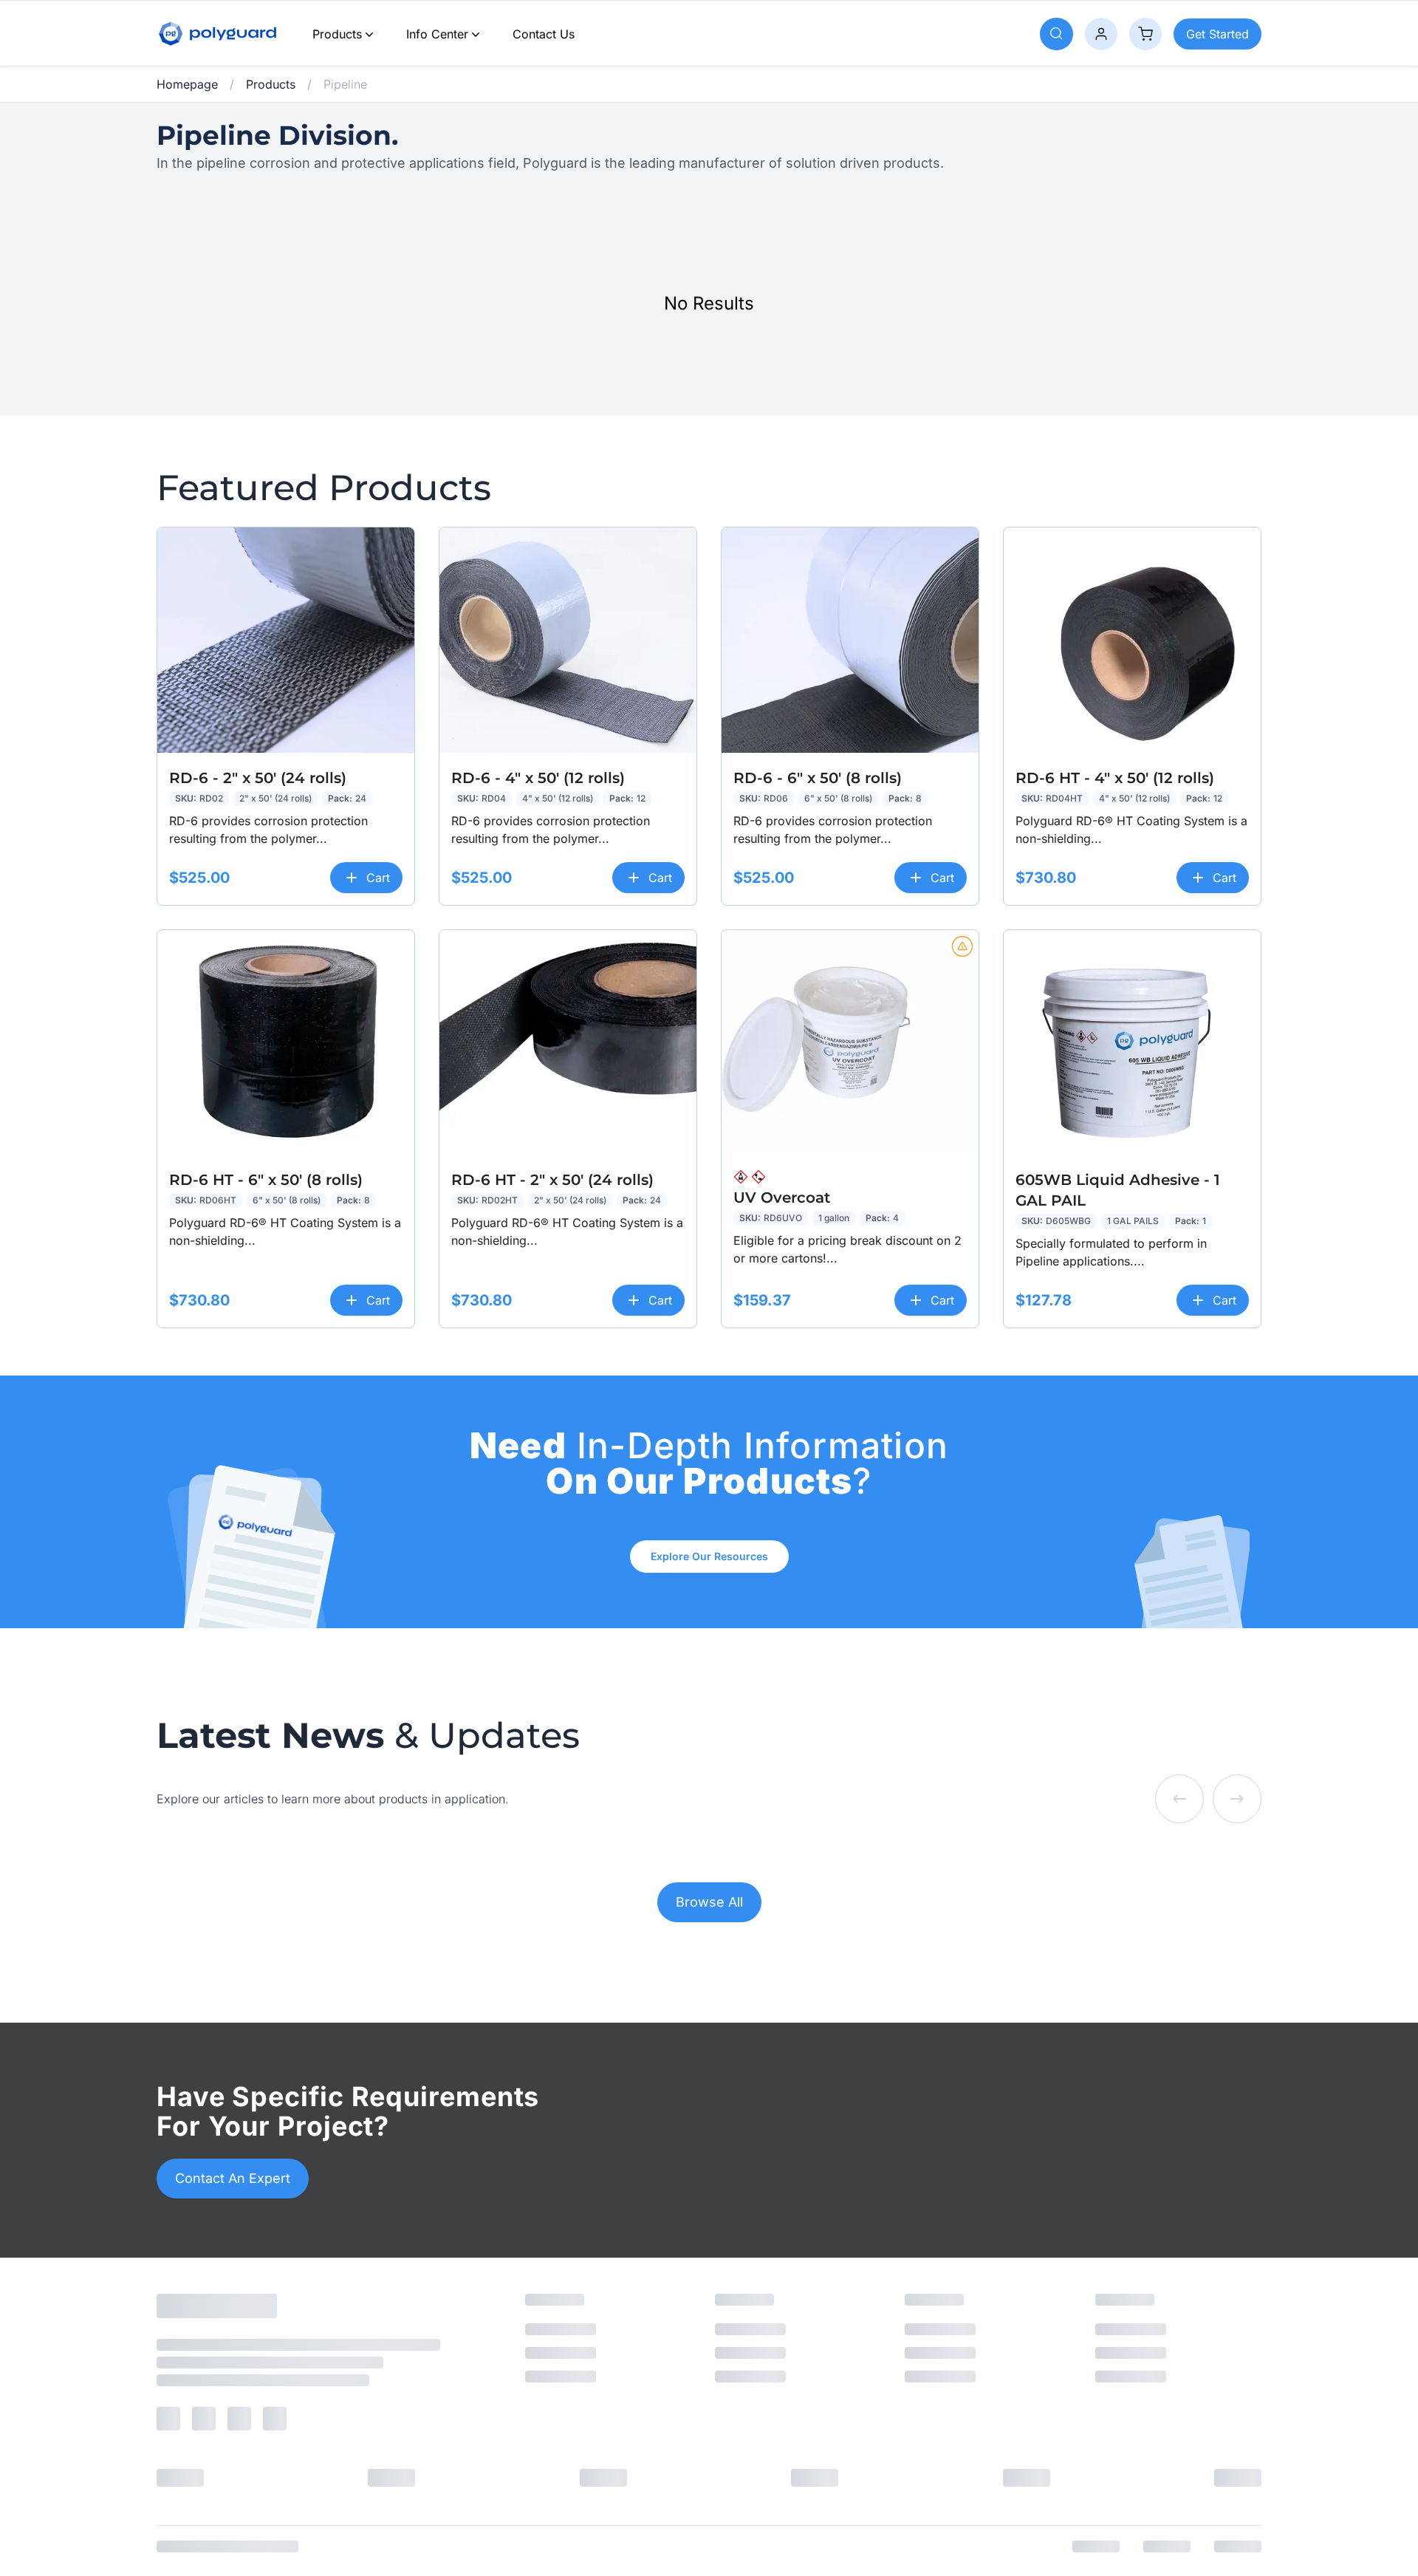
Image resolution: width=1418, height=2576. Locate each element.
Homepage (187, 84)
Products (337, 34)
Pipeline (345, 84)
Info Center (437, 34)
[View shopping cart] (1145, 34)
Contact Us (544, 34)
